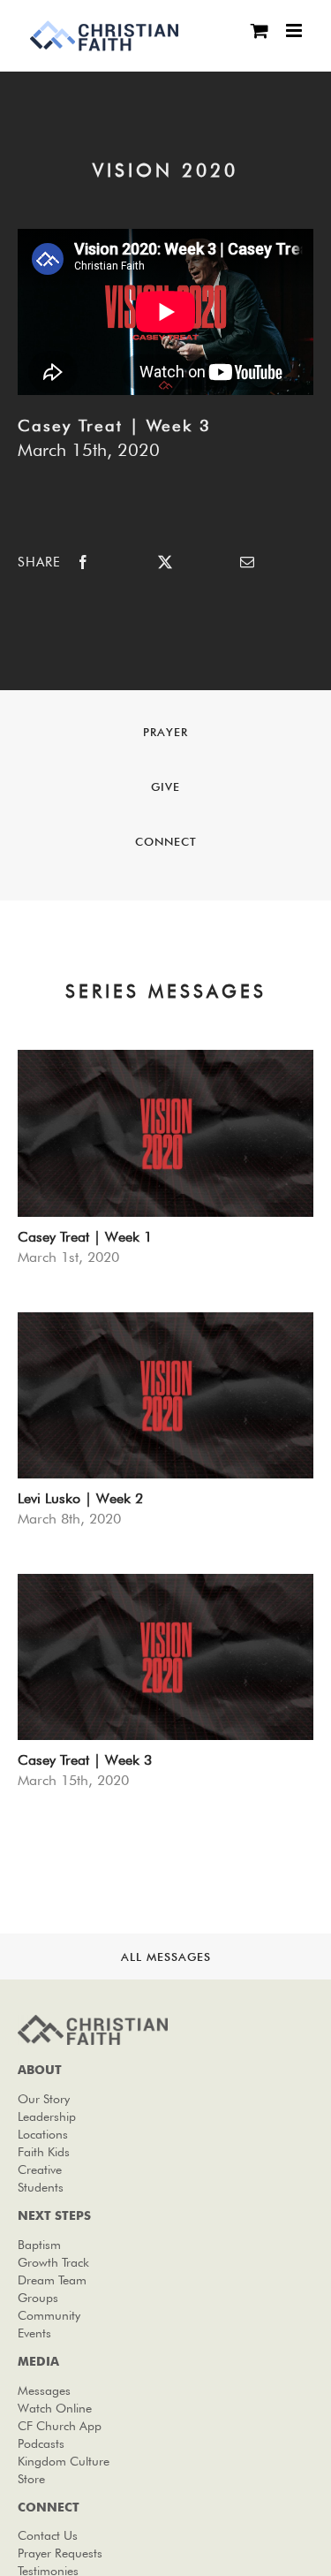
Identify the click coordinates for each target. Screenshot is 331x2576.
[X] (165, 562)
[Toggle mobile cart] (260, 30)
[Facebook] (83, 562)
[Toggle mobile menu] (295, 30)
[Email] (247, 562)
